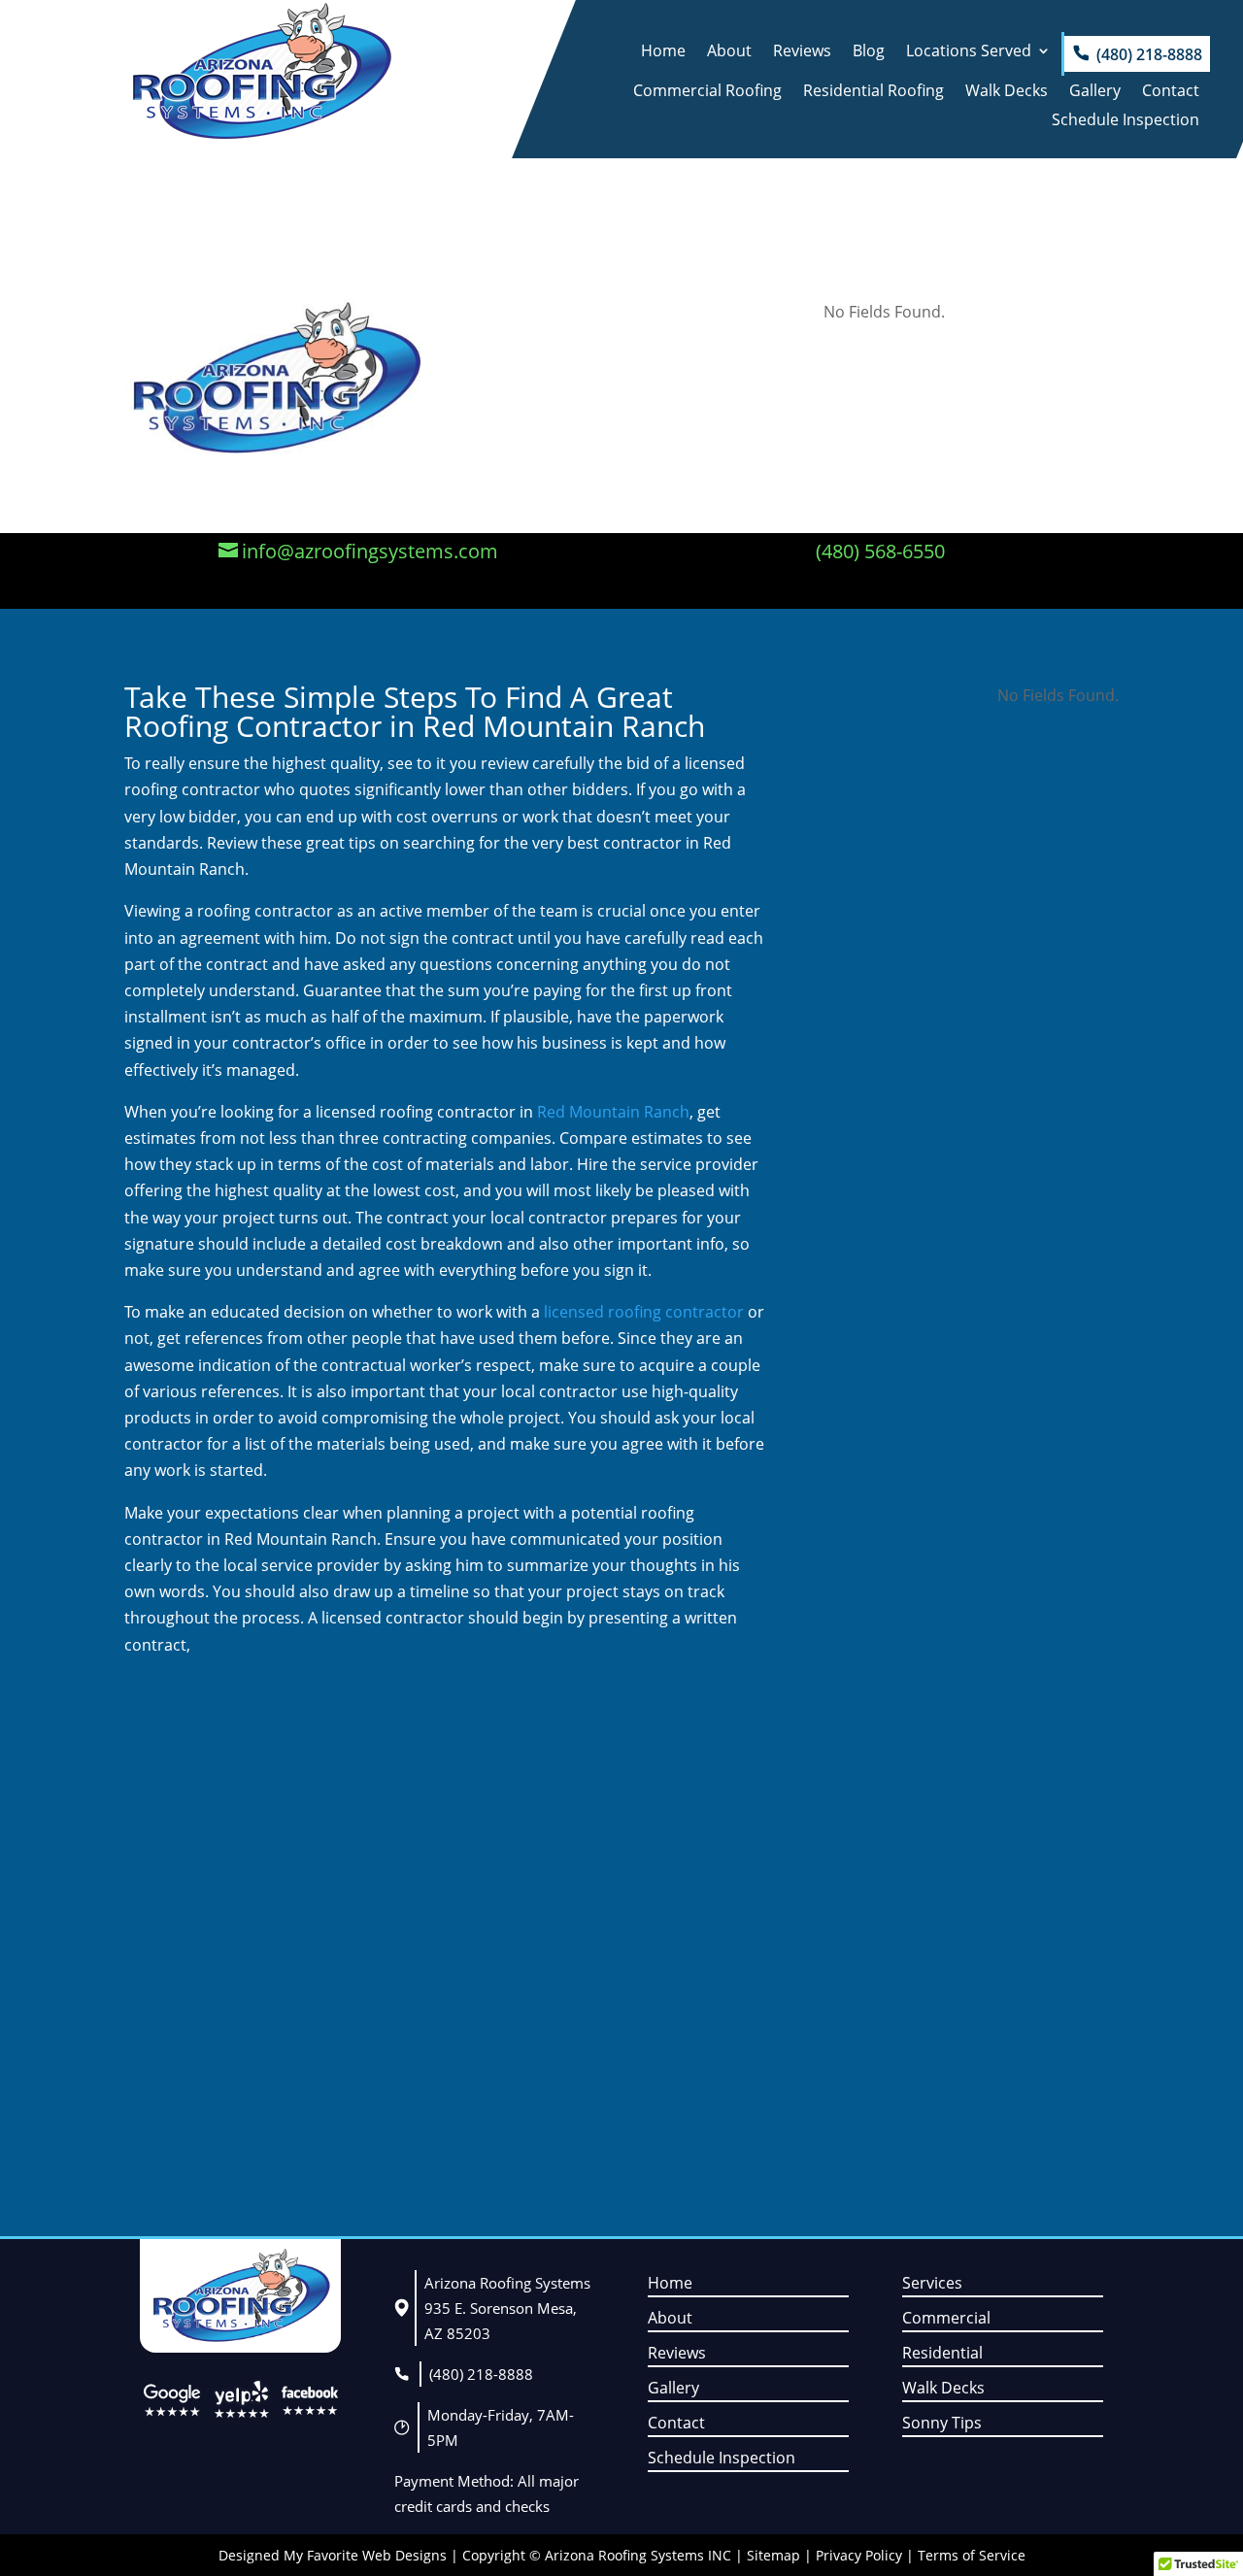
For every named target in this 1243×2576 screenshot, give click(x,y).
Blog (869, 52)
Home (663, 52)
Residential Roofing (873, 92)
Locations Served (969, 52)
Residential (942, 2353)
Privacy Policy (859, 2555)
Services (932, 2283)
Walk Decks (1007, 92)
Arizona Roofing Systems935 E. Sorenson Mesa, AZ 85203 (507, 2308)
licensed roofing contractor (642, 1312)
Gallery (1095, 92)
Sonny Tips (942, 2423)
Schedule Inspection (1125, 121)
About (729, 52)
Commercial (946, 2318)
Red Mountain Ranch (613, 1112)
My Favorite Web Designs (365, 2555)
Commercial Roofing (707, 92)
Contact (1171, 92)
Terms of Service (972, 2555)
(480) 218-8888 (1149, 54)
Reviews (802, 52)
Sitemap (773, 2555)
